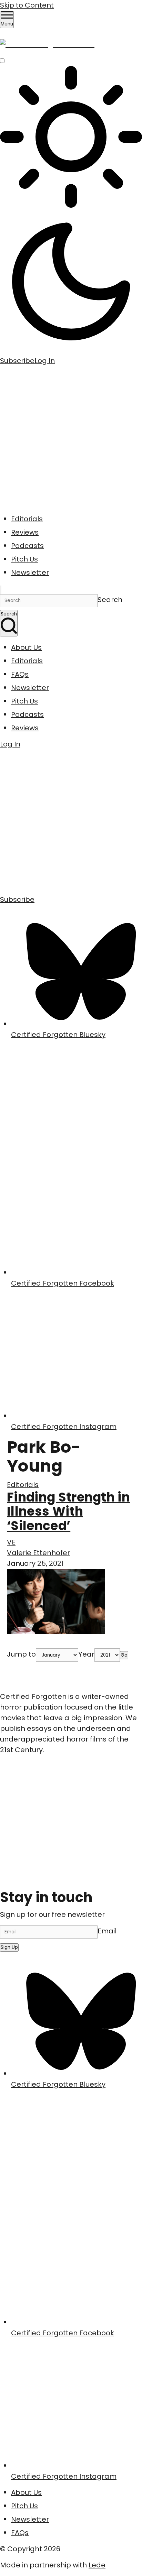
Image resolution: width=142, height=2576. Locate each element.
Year (86, 1654)
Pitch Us (24, 559)
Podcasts (27, 546)
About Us (26, 647)
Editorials (27, 519)
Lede (97, 2565)
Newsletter (30, 572)
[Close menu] (1, 590)
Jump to (21, 1654)
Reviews (25, 532)
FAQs (20, 674)
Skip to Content (27, 5)
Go (124, 1655)
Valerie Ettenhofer (38, 1553)
